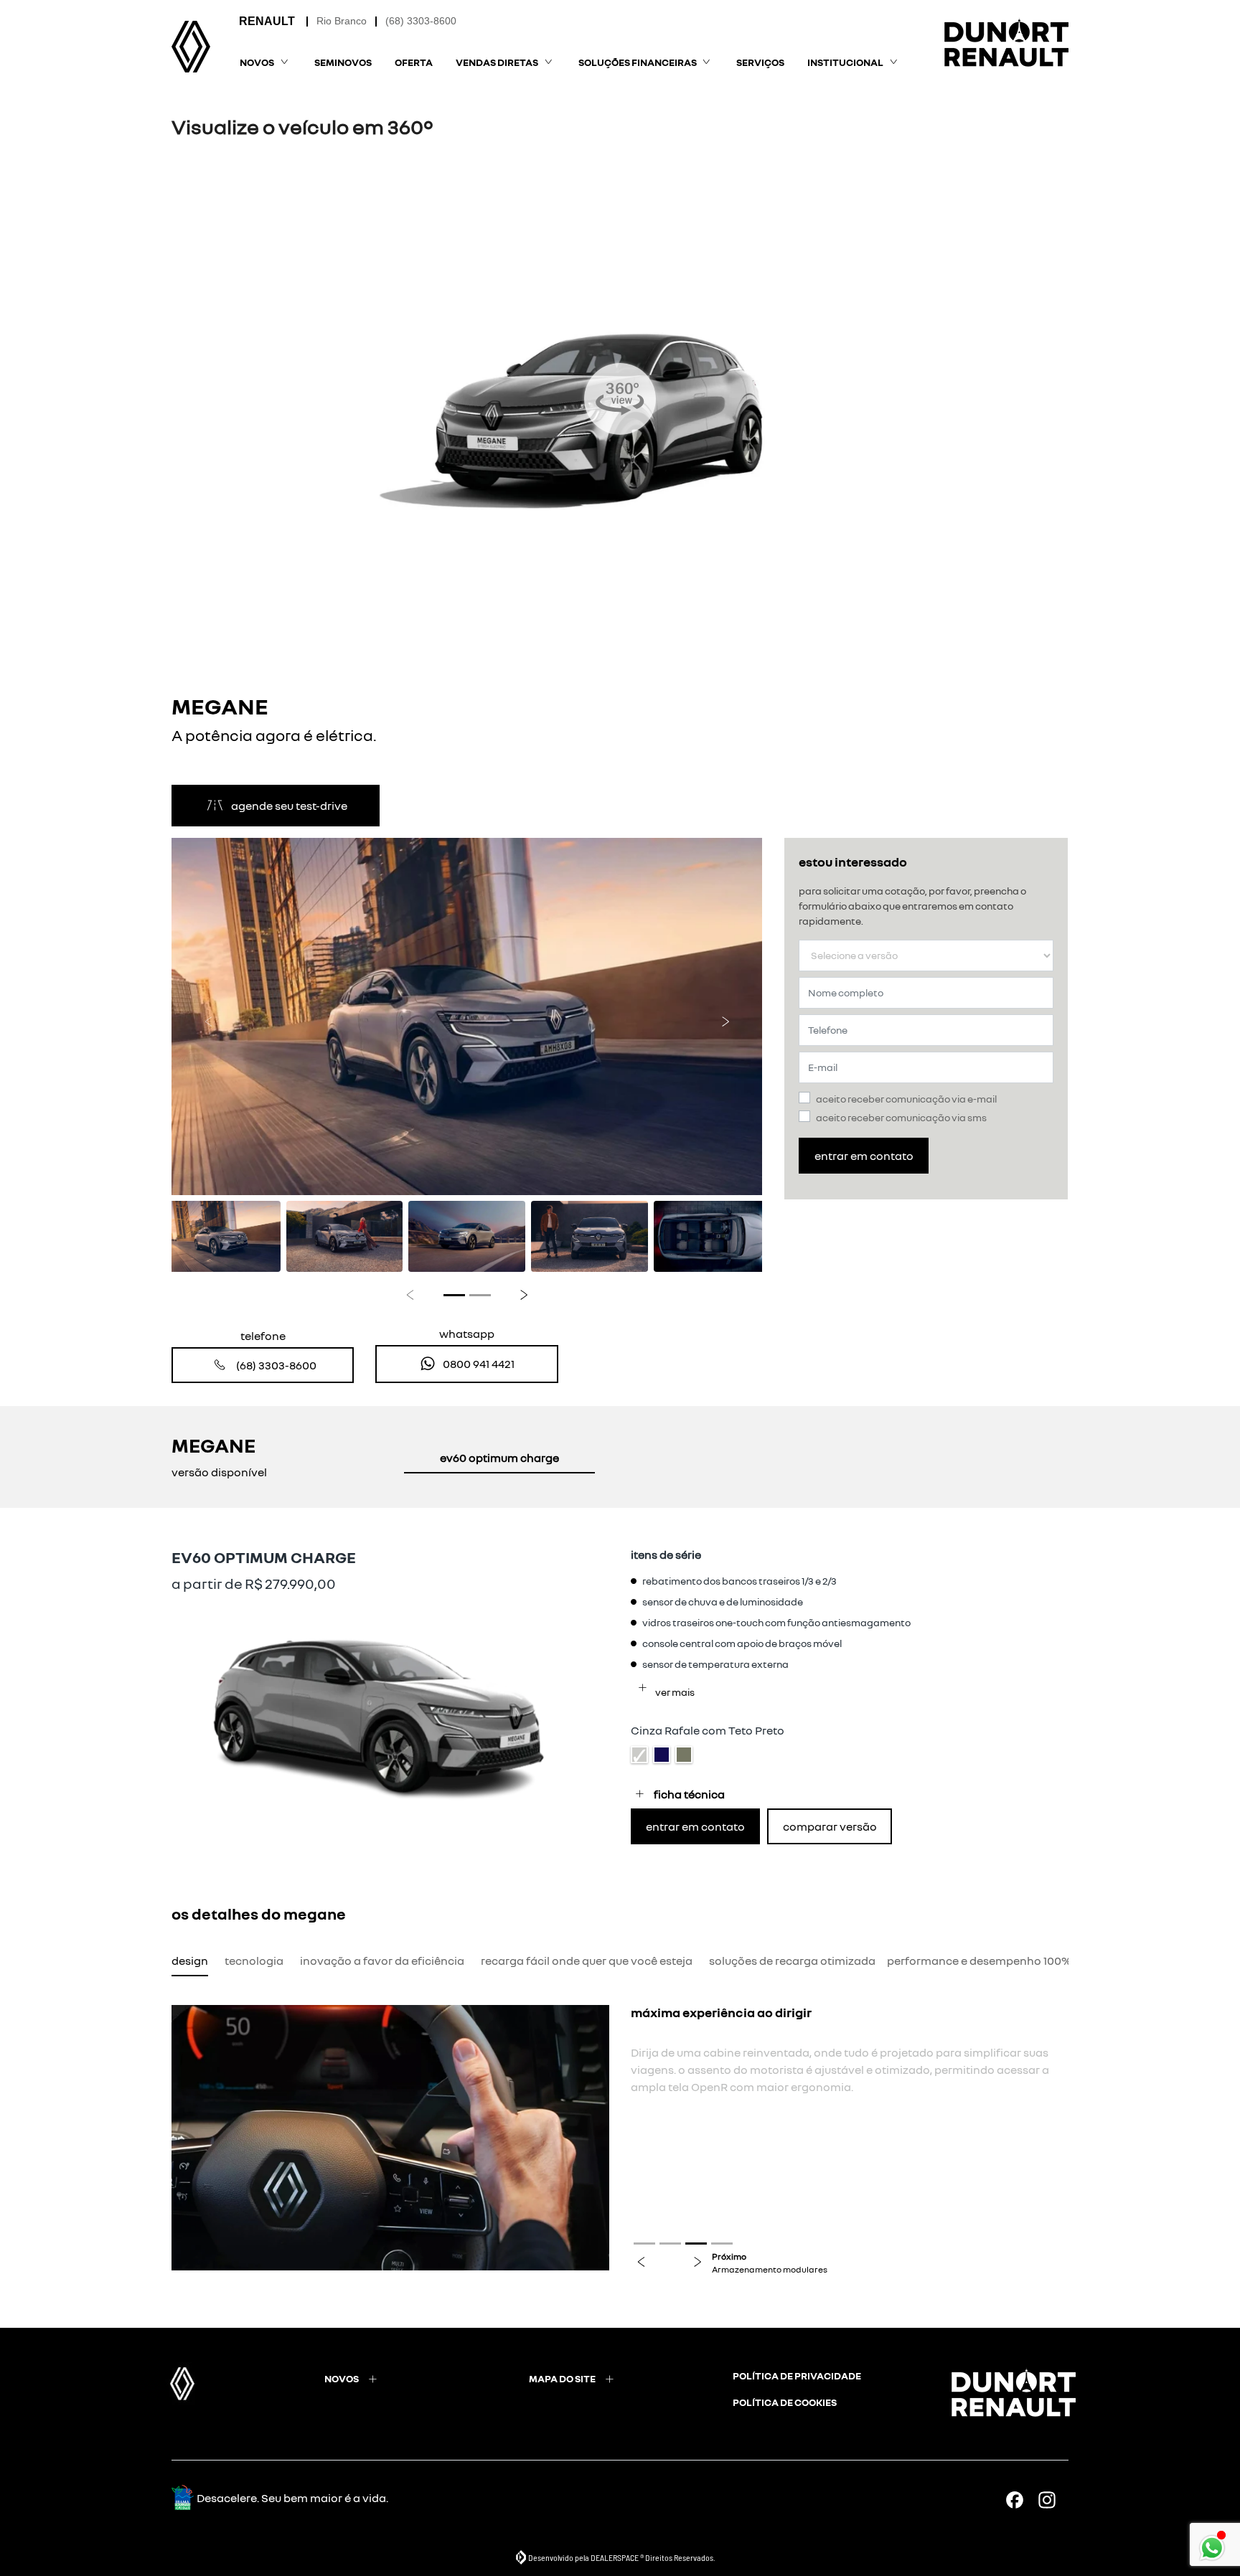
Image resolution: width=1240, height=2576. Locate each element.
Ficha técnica (689, 1794)
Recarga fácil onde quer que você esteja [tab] (587, 1961)
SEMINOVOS (343, 62)
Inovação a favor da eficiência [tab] (382, 1961)
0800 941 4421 (479, 1364)
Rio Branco (342, 21)
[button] (208, 1017)
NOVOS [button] (257, 62)
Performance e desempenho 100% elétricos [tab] (1004, 1961)
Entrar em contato (864, 1156)
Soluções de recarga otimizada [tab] (792, 1961)
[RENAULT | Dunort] (191, 47)
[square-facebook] (1020, 2500)
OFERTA (414, 62)
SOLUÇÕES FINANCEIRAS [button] (638, 62)
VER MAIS (674, 1692)
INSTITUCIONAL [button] (845, 62)
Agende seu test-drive (289, 806)
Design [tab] (190, 1961)
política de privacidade (797, 2376)
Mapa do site (562, 2378)
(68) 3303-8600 (421, 21)
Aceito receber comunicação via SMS (901, 1117)
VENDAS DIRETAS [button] (497, 62)
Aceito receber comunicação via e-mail (906, 1099)
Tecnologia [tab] (254, 1961)
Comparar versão (830, 1826)
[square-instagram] (1052, 2500)
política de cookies (785, 2402)
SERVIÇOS (760, 62)
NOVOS (342, 2378)
